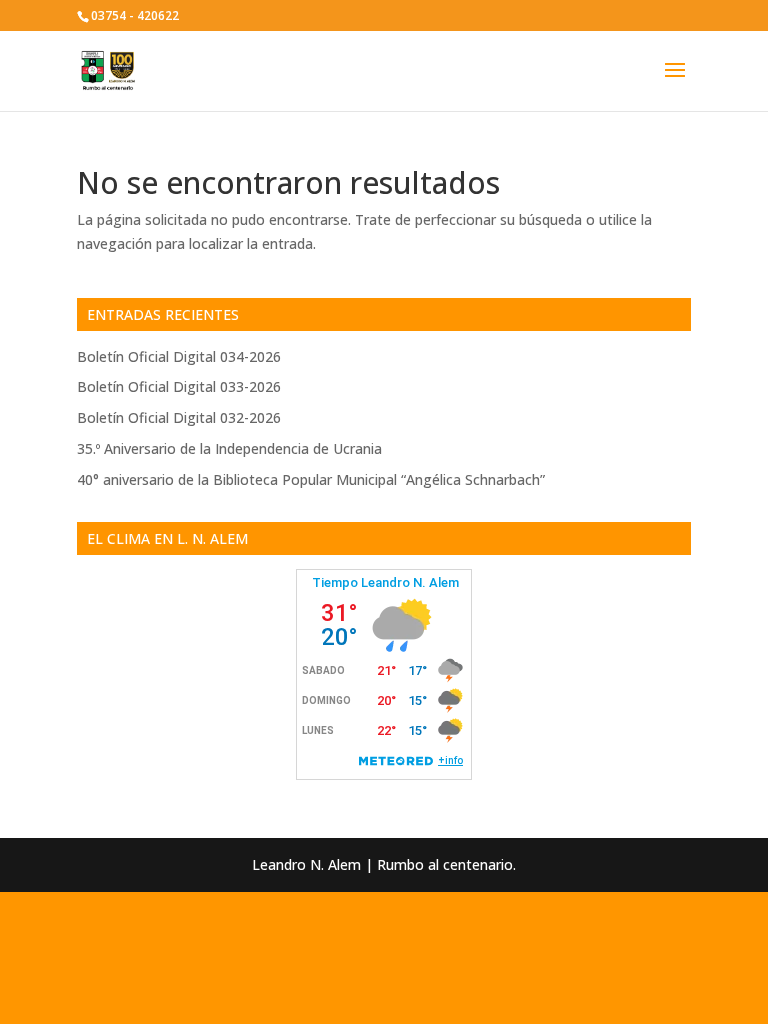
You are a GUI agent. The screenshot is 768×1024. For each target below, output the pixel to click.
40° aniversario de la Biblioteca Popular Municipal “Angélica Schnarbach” (311, 479)
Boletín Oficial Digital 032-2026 (179, 417)
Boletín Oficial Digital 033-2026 (179, 386)
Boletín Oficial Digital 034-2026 (179, 356)
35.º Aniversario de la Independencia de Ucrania (229, 448)
